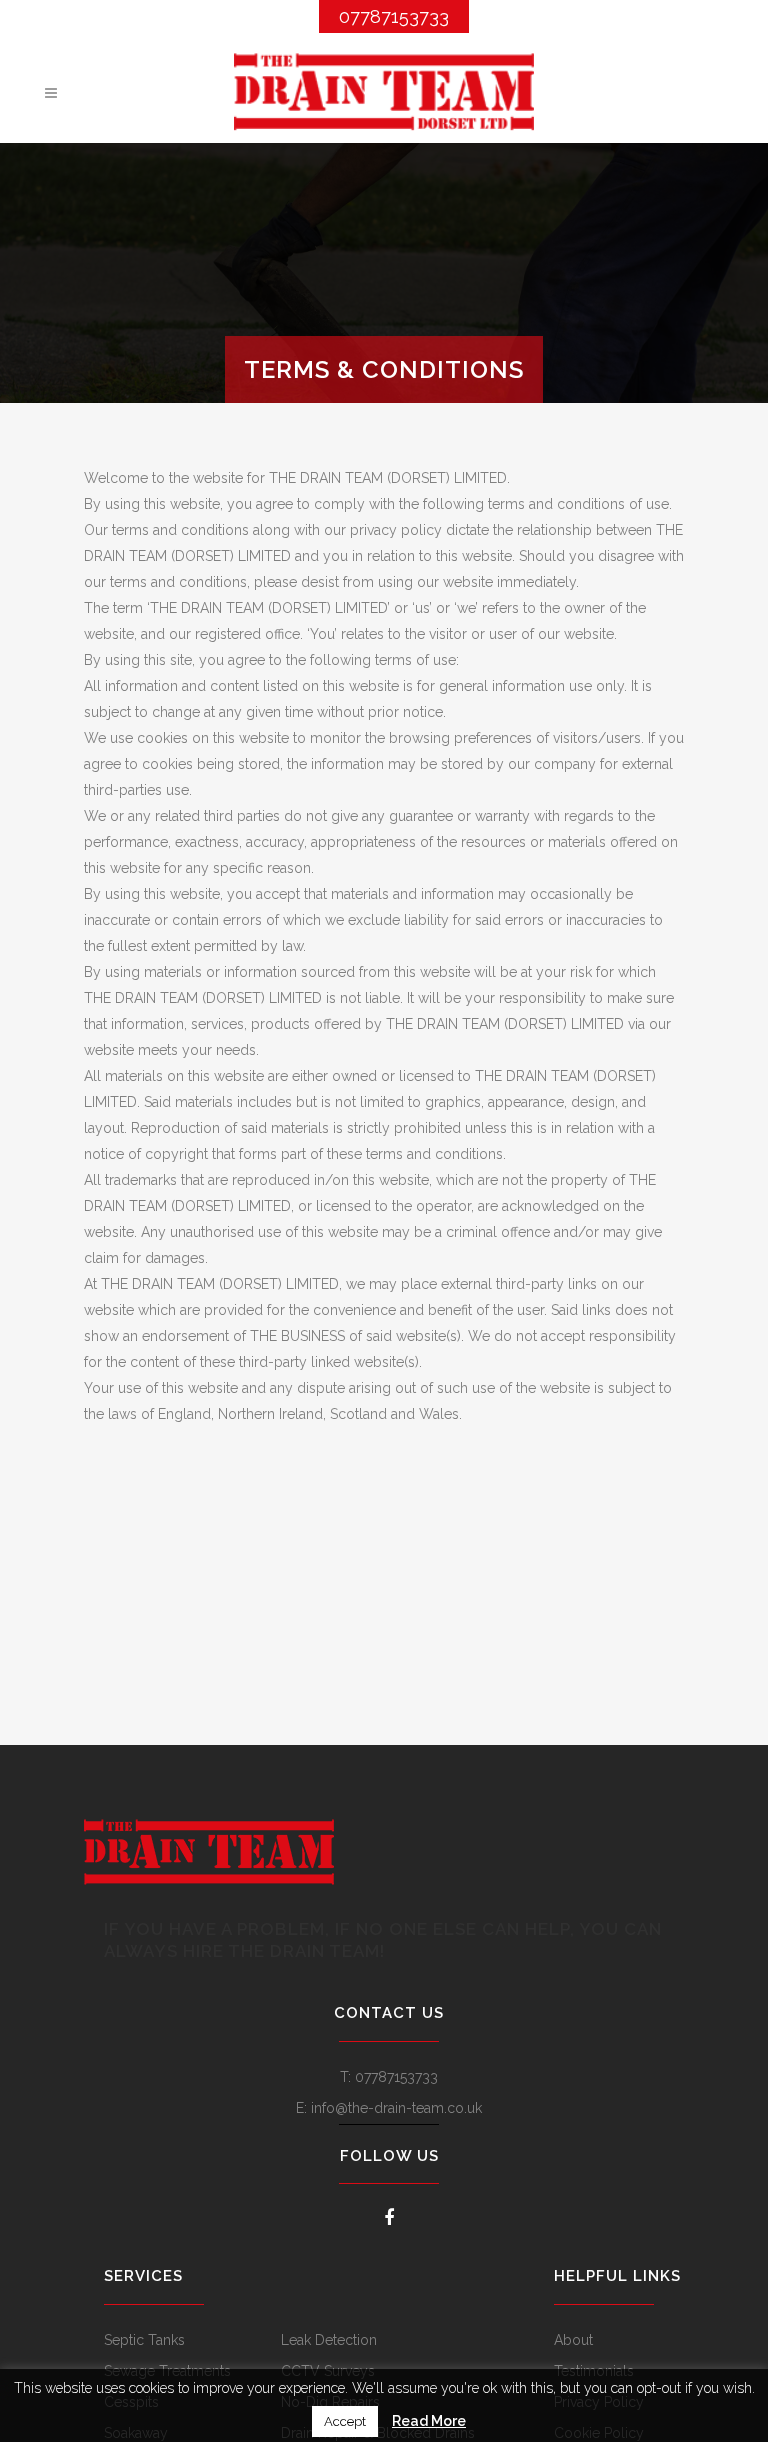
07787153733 (394, 16)
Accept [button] (345, 2421)
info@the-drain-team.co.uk (396, 2108)
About (573, 2340)
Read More (429, 2421)
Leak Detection (329, 2340)
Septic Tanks (144, 2340)
